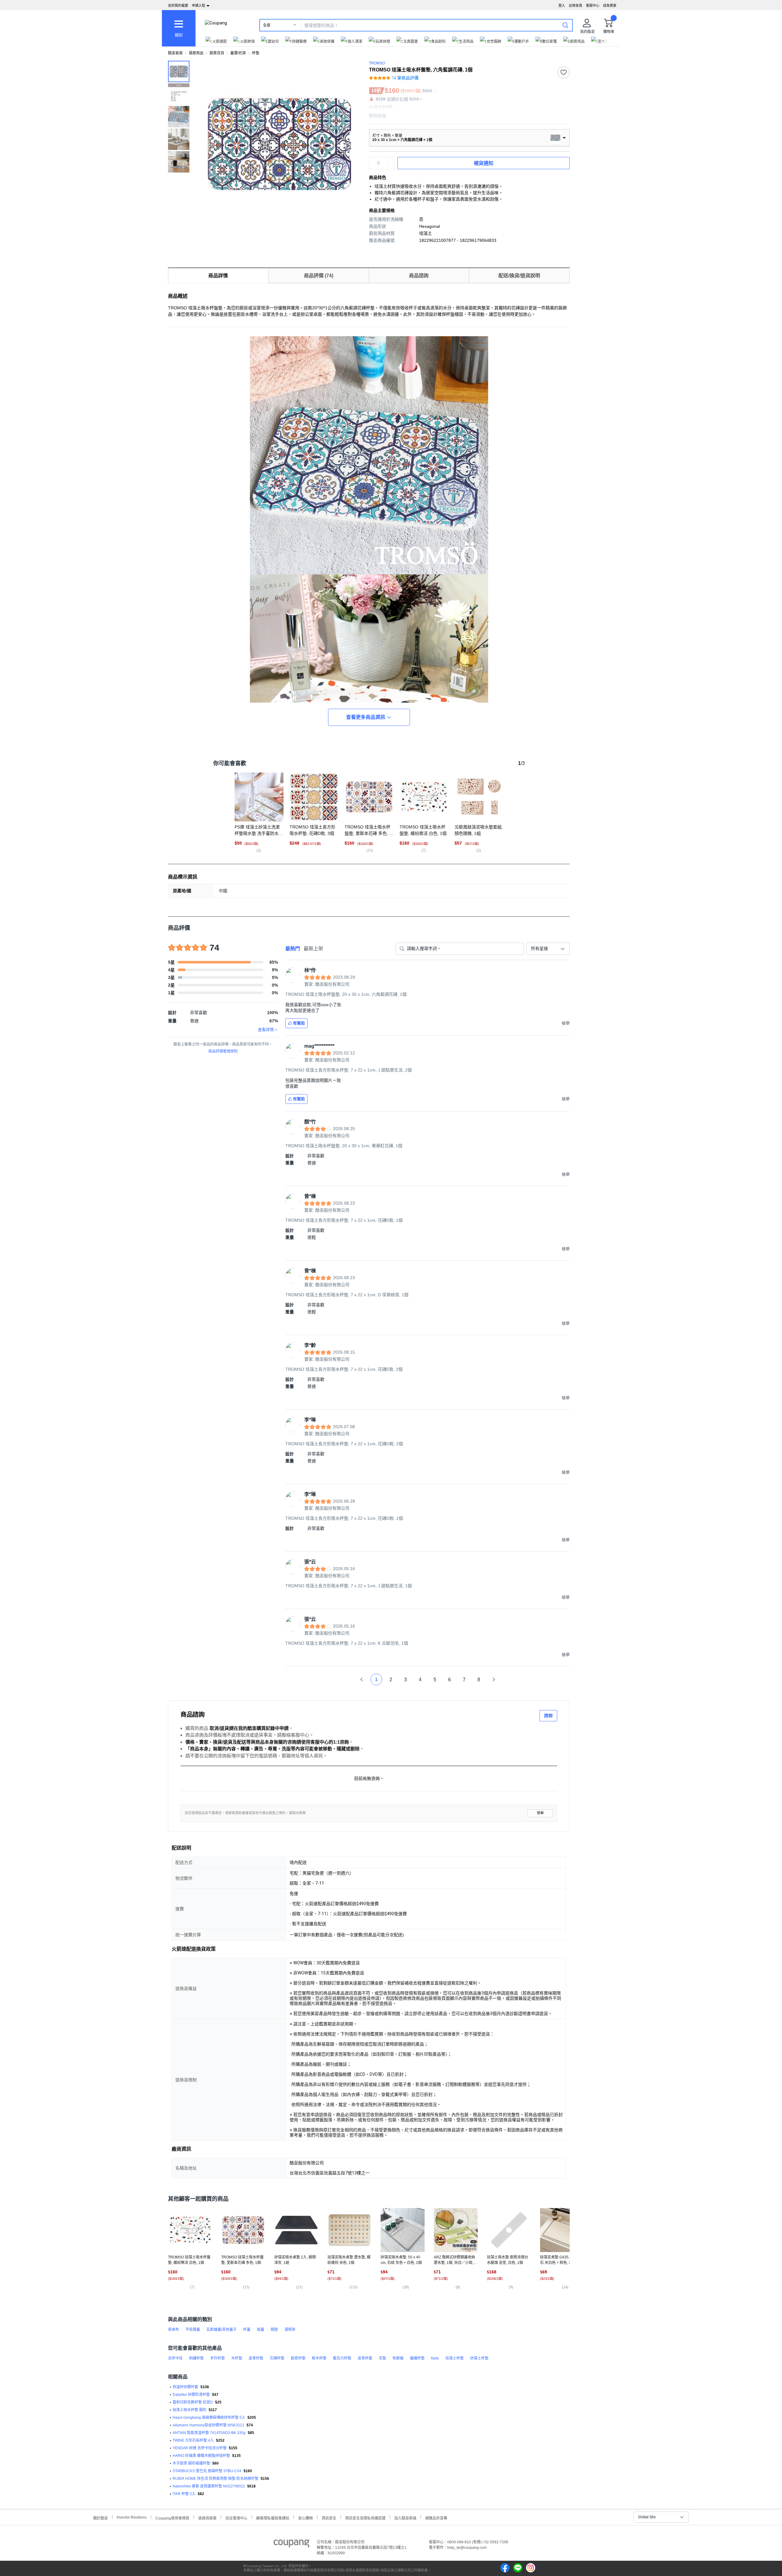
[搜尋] (565, 25)
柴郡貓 (398, 2358)
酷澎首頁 (175, 53)
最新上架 (313, 949)
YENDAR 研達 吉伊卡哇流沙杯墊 (200, 2448)
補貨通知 (484, 163)
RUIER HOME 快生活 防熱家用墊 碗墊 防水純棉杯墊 (216, 2479)
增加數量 (391, 166)
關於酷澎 (100, 2518)
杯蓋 (247, 2330)
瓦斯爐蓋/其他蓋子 (222, 2330)
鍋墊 (274, 2330)
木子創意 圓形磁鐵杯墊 (191, 2463)
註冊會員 (576, 5)
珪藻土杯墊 (455, 2358)
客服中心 (593, 5)
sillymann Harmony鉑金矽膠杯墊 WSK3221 (208, 2425)
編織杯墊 (417, 2358)
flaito (435, 2358)
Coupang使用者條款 (172, 2518)
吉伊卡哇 (175, 2358)
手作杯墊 (217, 2358)
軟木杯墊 (319, 2358)
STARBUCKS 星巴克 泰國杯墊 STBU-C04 (207, 2471)
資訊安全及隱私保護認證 (365, 2518)
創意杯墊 (298, 2358)
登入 (562, 5)
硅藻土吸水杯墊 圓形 (190, 2410)
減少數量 (391, 160)
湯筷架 (290, 2330)
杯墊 (256, 53)
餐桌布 (174, 2330)
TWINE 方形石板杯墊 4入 (193, 2440)
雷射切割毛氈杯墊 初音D (193, 2402)
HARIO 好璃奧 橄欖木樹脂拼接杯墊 (201, 2456)
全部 (267, 25)
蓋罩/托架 (238, 53)
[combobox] (548, 949)
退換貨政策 (207, 2518)
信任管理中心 (236, 2518)
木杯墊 (237, 2358)
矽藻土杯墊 (479, 2358)
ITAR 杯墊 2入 (184, 2494)
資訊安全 (329, 2518)
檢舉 (540, 1813)
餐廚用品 (196, 53)
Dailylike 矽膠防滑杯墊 (191, 2395)
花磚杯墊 (277, 2358)
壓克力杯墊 (342, 2358)
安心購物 (305, 2518)
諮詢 (548, 1716)
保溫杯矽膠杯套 (185, 2387)
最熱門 (293, 949)
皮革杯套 (365, 2358)
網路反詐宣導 (436, 2518)
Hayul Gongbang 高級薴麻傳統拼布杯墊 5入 (209, 2418)
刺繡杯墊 (196, 2358)
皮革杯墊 (256, 2358)
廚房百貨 (217, 53)
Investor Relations (132, 2517)
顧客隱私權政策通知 (273, 2518)
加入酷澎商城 (405, 2518)
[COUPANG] (292, 2545)
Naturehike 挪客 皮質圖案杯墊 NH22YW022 (209, 2486)
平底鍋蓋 (193, 2330)
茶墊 (382, 2358)
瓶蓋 (261, 2330)
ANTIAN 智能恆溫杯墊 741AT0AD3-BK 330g (209, 2433)
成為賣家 (610, 5)
